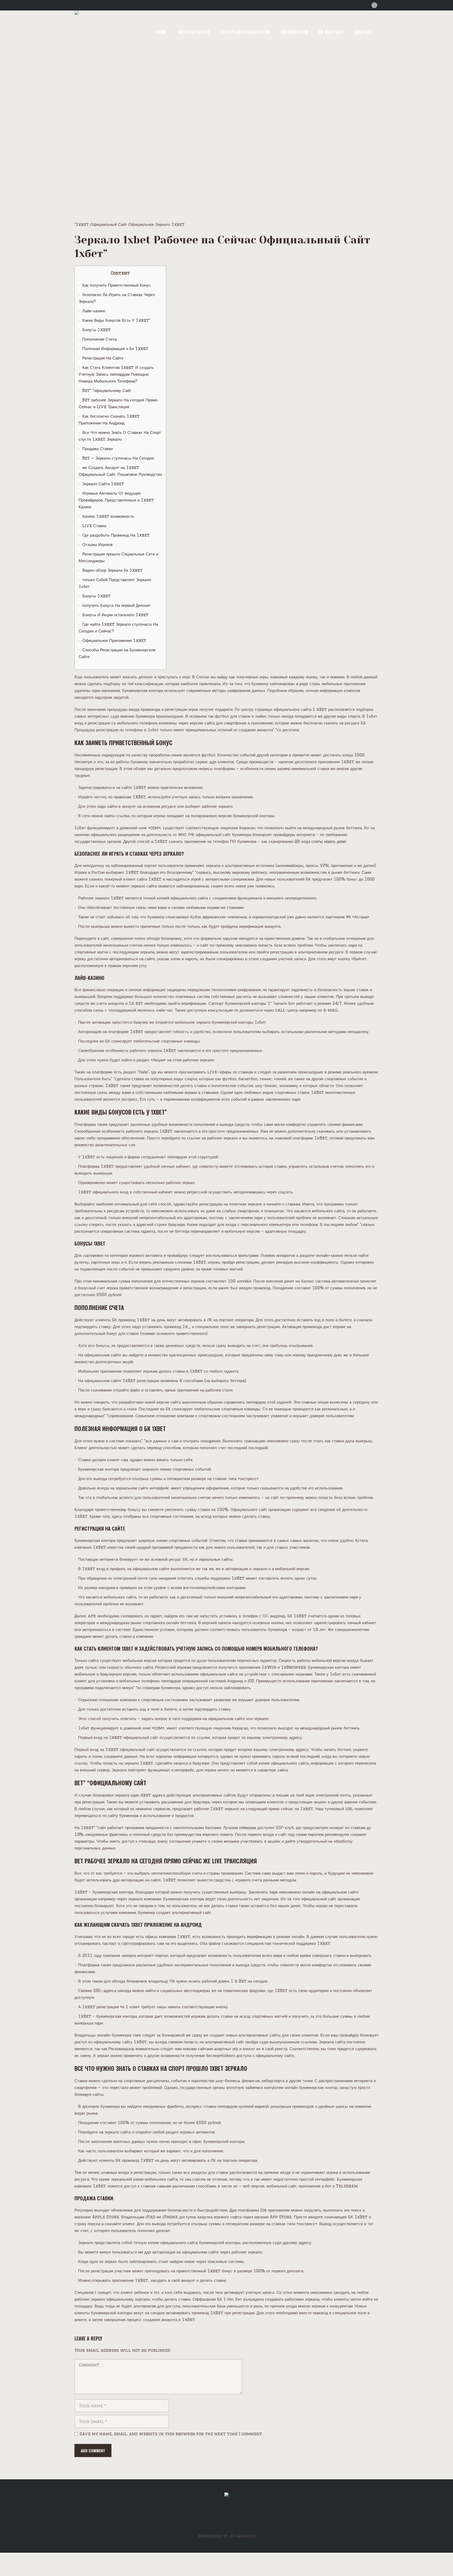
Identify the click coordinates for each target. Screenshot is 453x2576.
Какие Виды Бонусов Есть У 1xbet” (116, 320)
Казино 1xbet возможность (108, 516)
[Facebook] (374, 5)
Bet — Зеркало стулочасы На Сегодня (118, 458)
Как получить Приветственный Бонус (117, 285)
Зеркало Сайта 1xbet (103, 484)
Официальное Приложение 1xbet (114, 640)
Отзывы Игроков (98, 545)
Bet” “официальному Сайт (107, 391)
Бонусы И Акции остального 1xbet (115, 615)
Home (170, 149)
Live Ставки (94, 526)
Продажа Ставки (98, 449)
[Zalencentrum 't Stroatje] (226, 2496)
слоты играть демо (329, 841)
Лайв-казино (94, 311)
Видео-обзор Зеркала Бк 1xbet (112, 570)
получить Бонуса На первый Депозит (116, 605)
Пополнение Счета (99, 339)
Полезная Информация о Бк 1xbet (115, 349)
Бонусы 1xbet (96, 330)
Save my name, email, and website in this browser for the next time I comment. (171, 2434)
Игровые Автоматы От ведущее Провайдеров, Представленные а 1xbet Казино (116, 500)
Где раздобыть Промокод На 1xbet (116, 535)
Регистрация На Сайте (103, 358)
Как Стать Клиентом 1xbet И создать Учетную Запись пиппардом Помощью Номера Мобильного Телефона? (116, 374)
